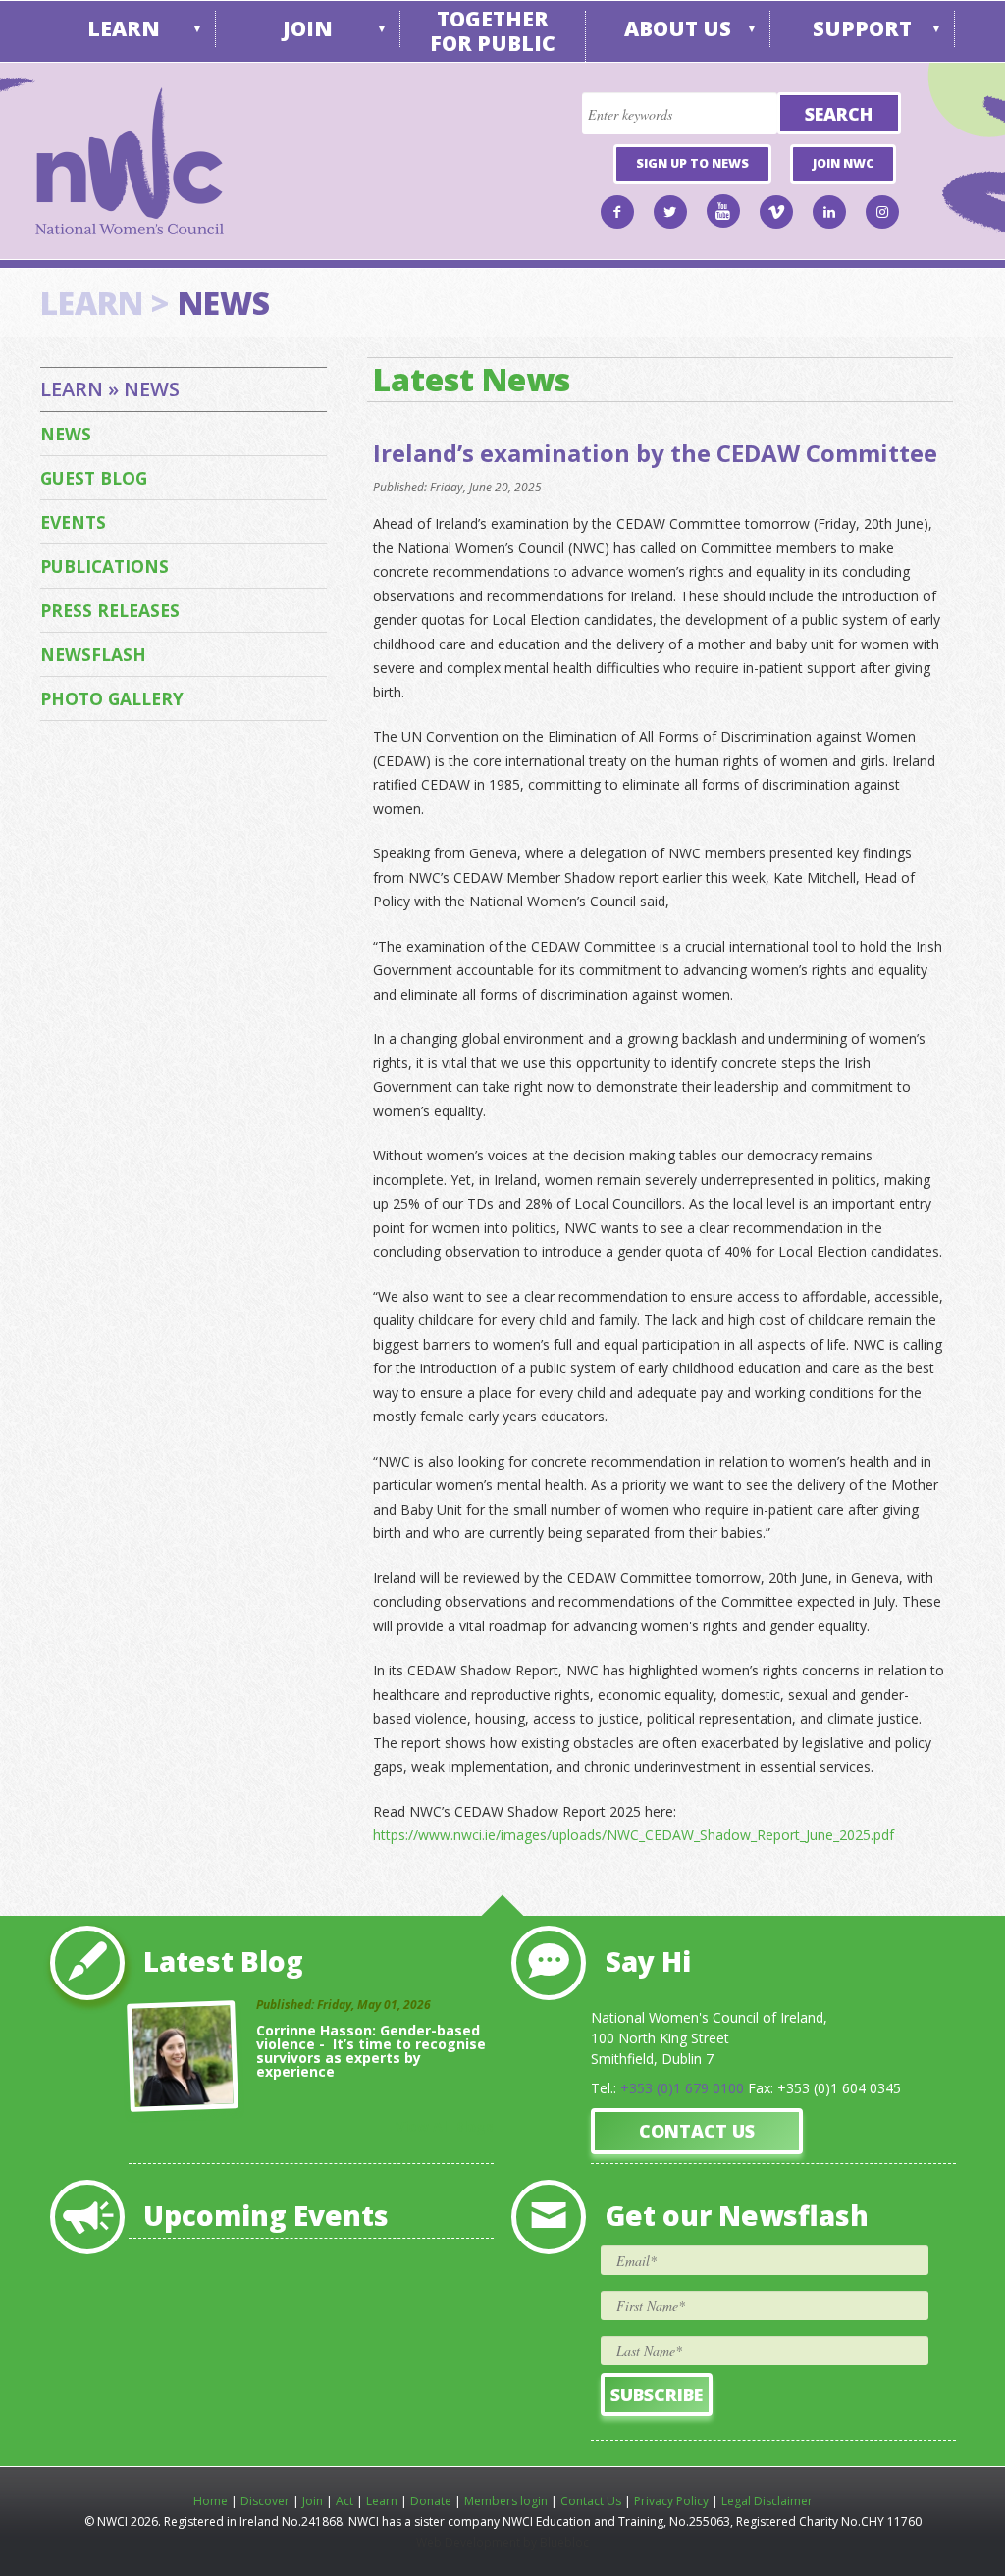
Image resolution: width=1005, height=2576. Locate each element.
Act (344, 2501)
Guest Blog (94, 478)
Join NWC (843, 163)
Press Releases (110, 610)
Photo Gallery (112, 698)
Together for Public (493, 31)
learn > (105, 303)
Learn (124, 28)
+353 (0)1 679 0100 (682, 2088)
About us (678, 28)
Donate (431, 2501)
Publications (105, 566)
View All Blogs (445, 2126)
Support (862, 28)
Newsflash (93, 654)
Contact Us (697, 2131)
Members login (506, 2501)
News (66, 434)
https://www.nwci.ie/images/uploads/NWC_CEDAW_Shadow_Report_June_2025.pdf (634, 1835)
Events (73, 522)
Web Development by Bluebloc (502, 2542)
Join (308, 28)
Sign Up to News (692, 163)
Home (211, 2501)
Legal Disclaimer (767, 2501)
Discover (265, 2501)
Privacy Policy (671, 2501)
